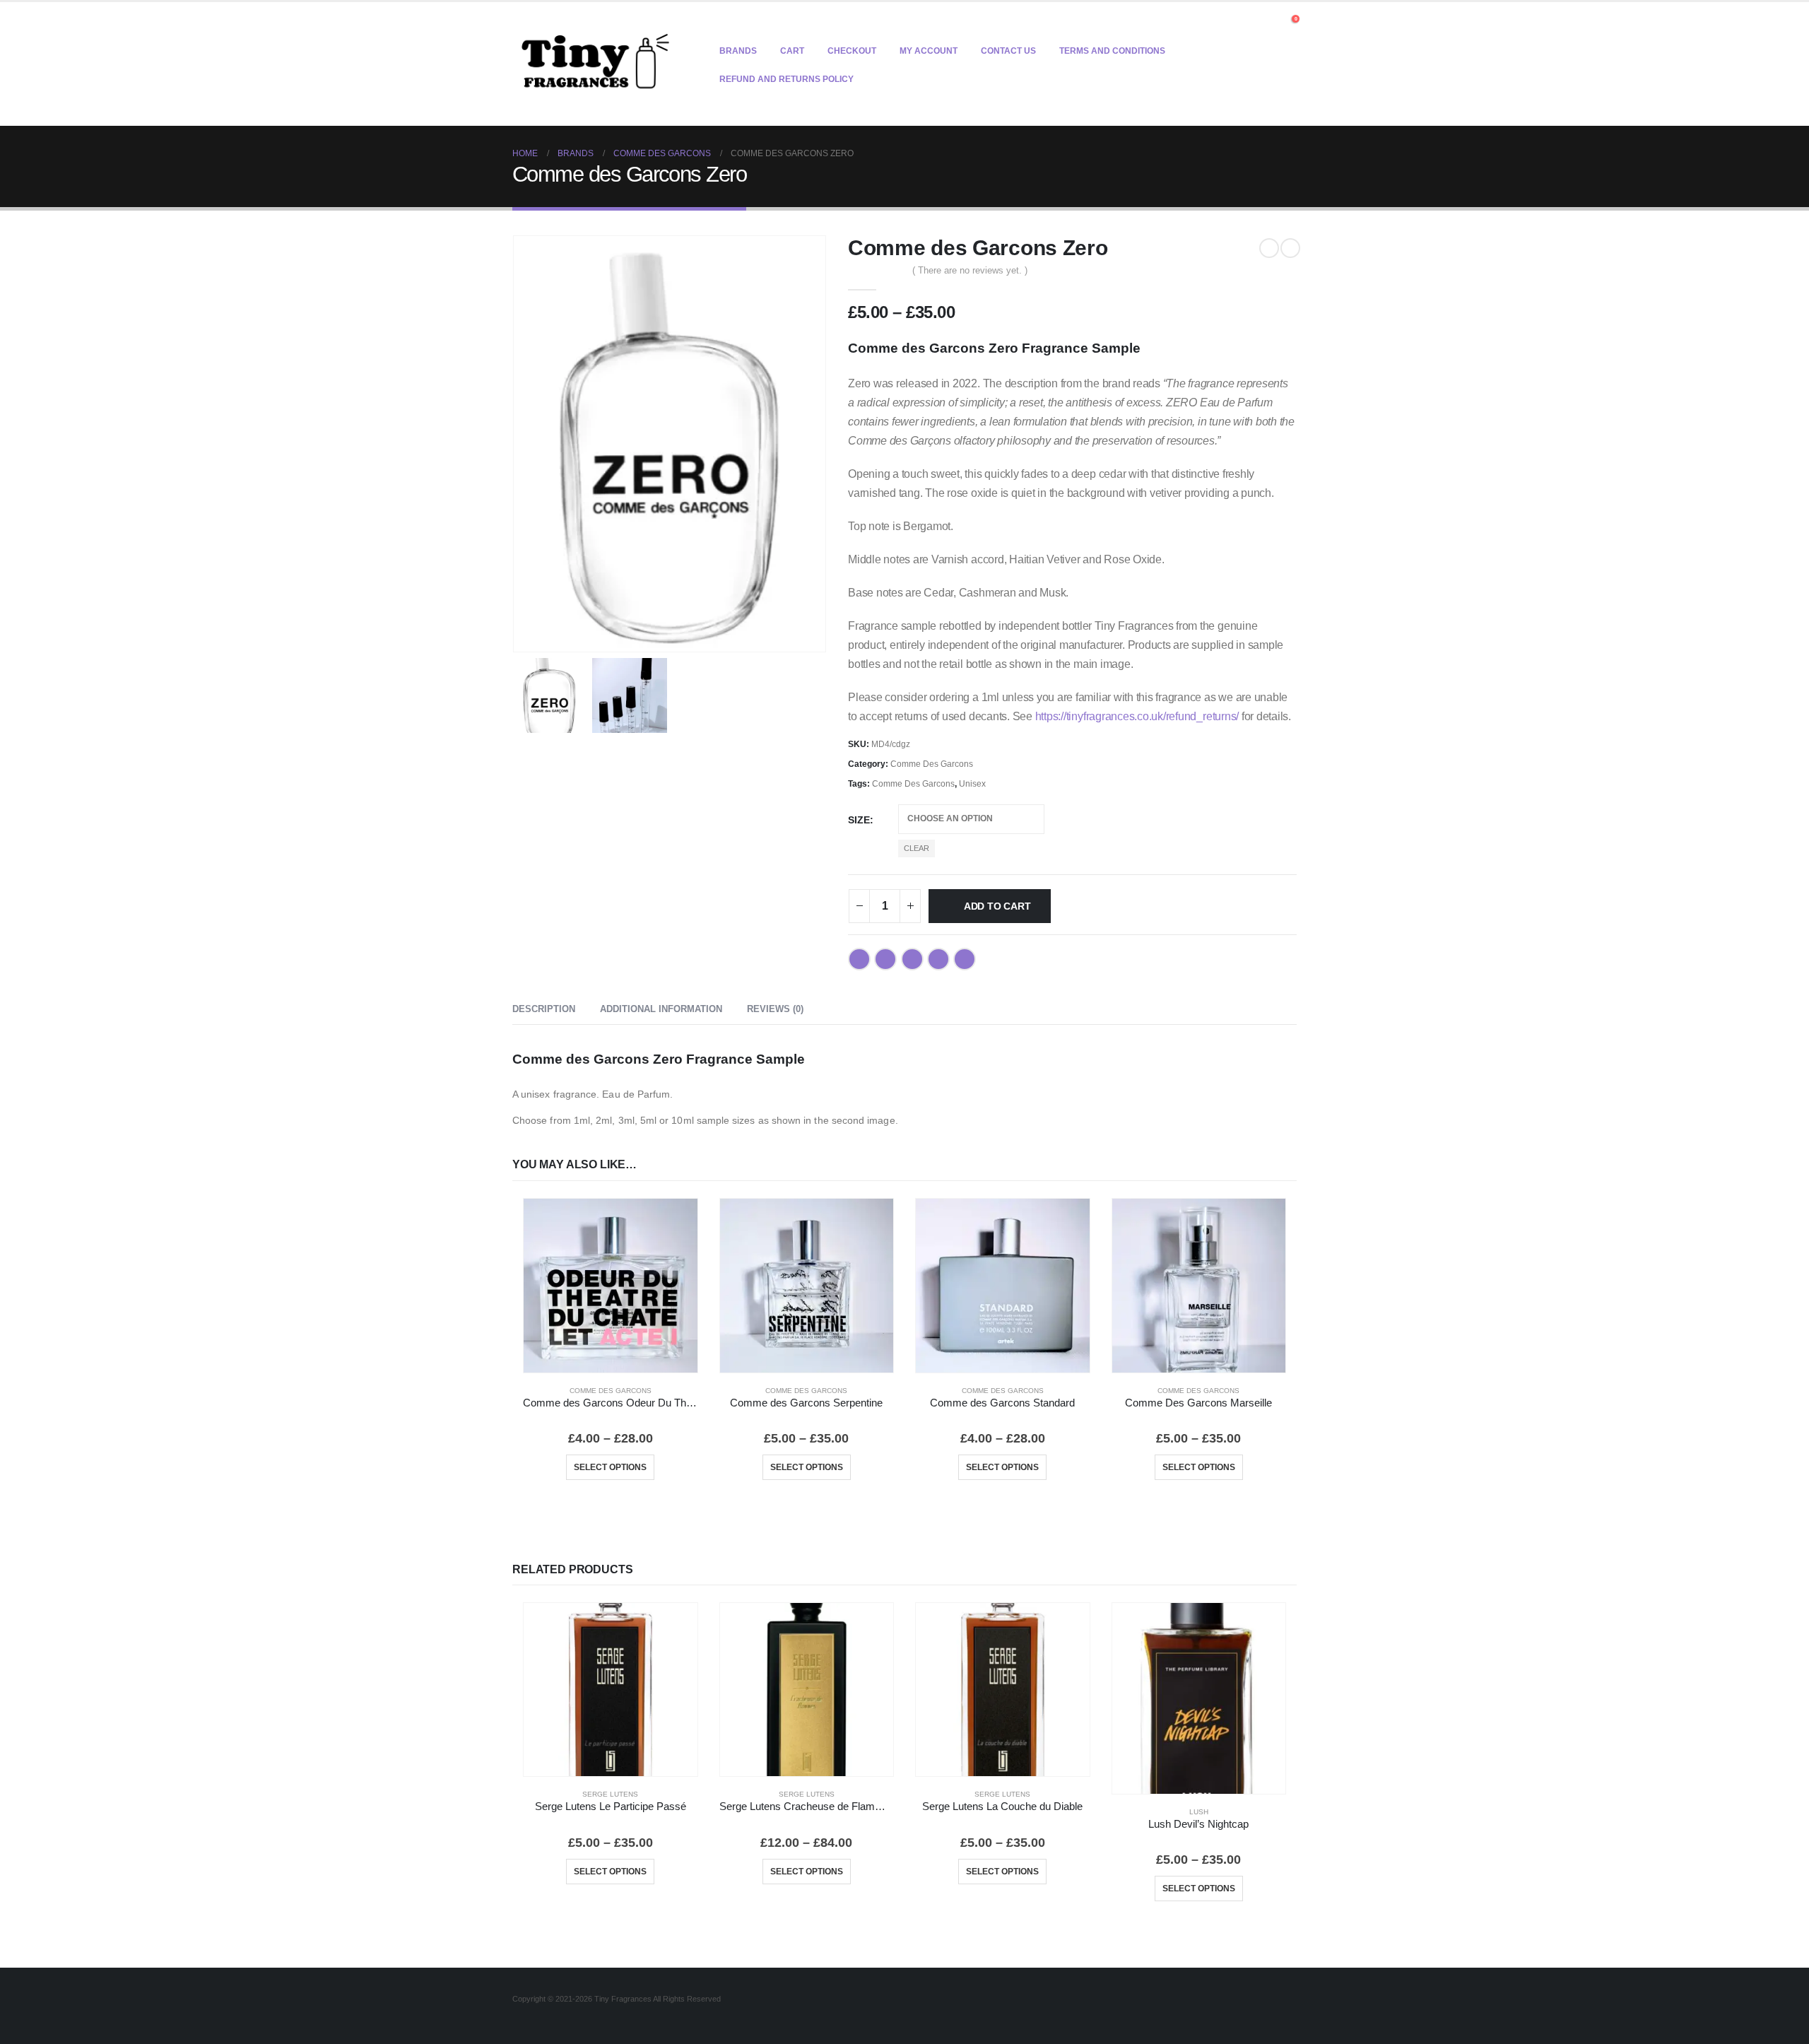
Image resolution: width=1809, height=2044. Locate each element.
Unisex (972, 784)
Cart (792, 51)
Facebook (859, 959)
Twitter (885, 959)
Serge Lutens (610, 1794)
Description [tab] (544, 1009)
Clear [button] (917, 848)
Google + (938, 959)
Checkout (852, 51)
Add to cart (997, 906)
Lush (1199, 1812)
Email (965, 959)
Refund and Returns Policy (786, 79)
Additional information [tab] (661, 1009)
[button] (1270, 23)
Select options (610, 1467)
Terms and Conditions (1112, 51)
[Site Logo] (595, 64)
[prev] (1269, 248)
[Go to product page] (611, 1286)
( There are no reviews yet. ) (970, 270)
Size (859, 820)
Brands (738, 51)
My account (929, 51)
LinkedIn (912, 959)
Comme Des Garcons (932, 764)
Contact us (1008, 51)
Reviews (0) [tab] (775, 1009)
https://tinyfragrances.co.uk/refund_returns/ (1137, 716)
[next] (1290, 248)
